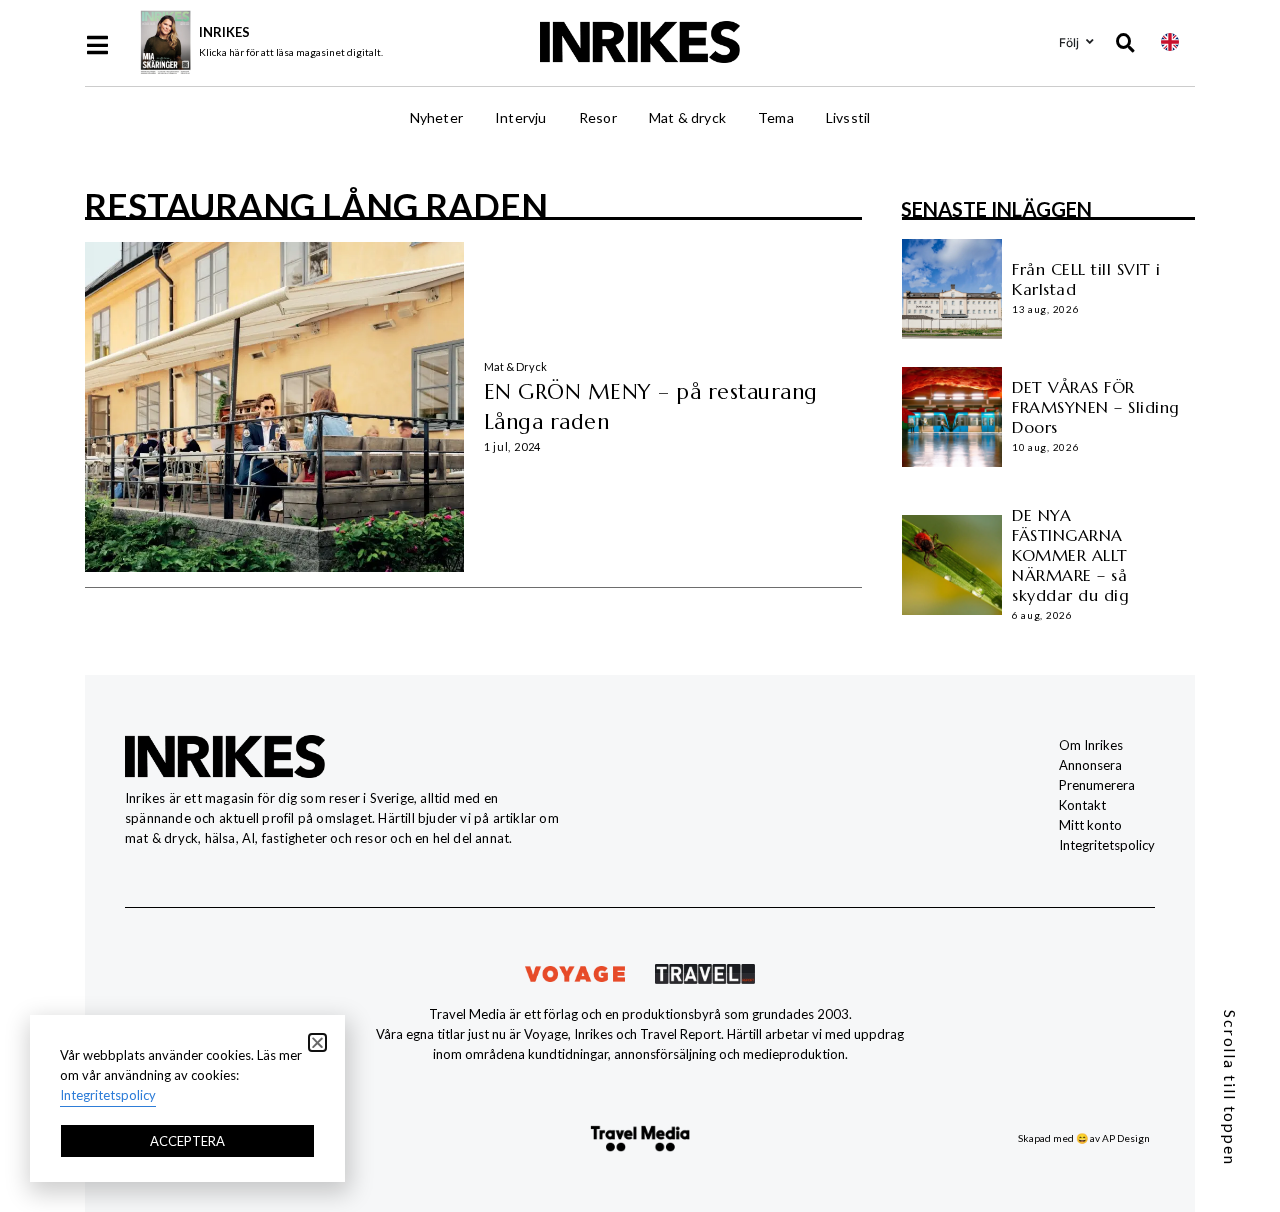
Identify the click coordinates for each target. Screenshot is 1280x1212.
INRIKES (224, 32)
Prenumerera (1097, 785)
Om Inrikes (1091, 745)
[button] (317, 1042)
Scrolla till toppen (1230, 1088)
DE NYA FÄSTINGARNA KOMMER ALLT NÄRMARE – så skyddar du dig (1070, 555)
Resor (598, 117)
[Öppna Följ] (1090, 42)
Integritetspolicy (1107, 845)
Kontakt (1082, 805)
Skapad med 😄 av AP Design (1084, 1138)
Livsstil (848, 117)
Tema (776, 117)
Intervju (521, 117)
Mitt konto (1090, 825)
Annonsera (1090, 765)
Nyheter (436, 117)
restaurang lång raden (316, 205)
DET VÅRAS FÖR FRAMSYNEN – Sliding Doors (1096, 407)
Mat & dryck (687, 117)
